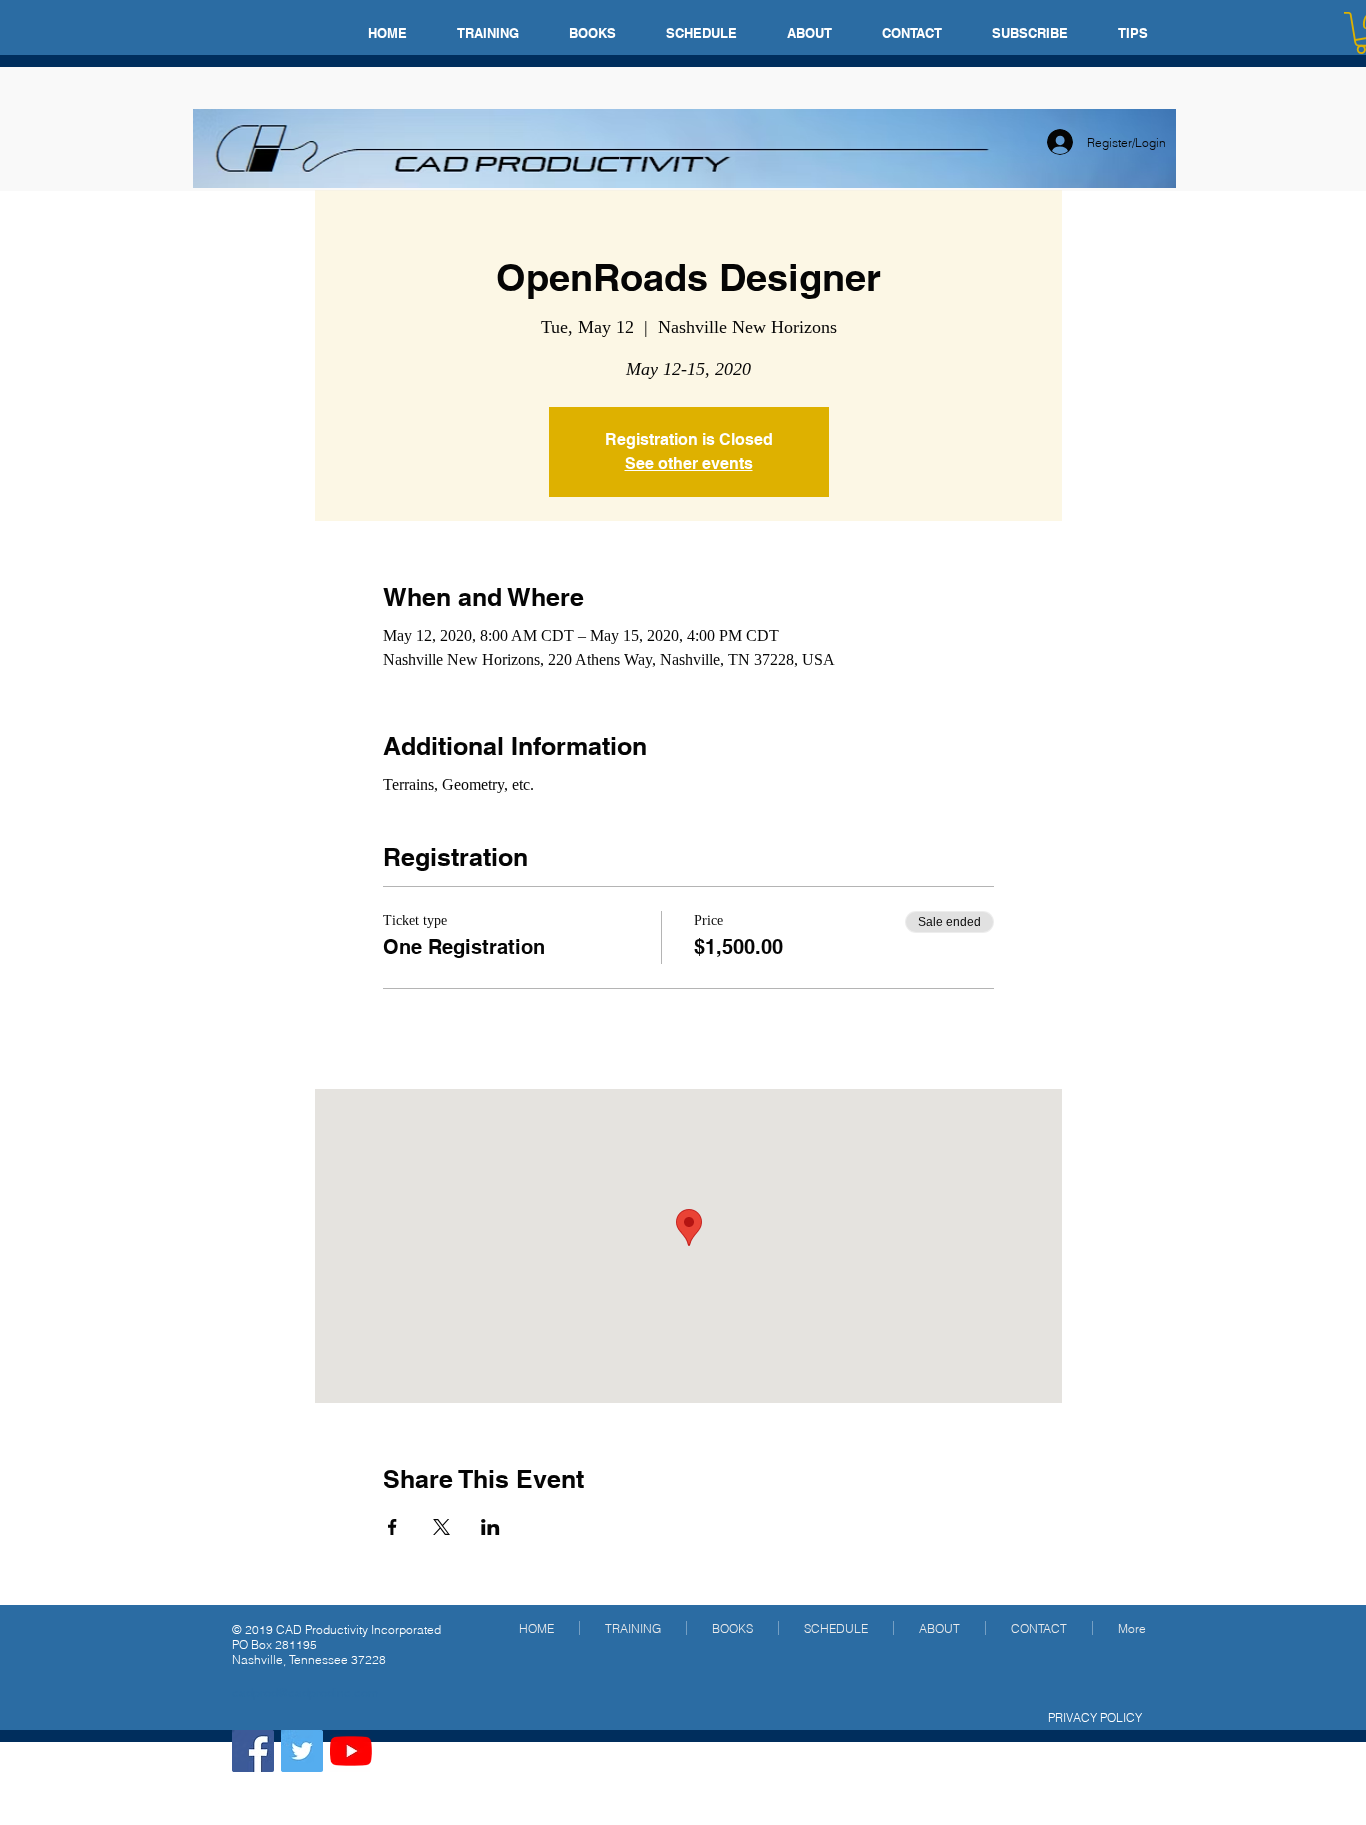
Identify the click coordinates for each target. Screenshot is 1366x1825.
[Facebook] (253, 1751)
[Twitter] (302, 1751)
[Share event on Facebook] (392, 1527)
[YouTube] (351, 1751)
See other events (689, 463)
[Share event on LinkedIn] (490, 1527)
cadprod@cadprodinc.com (305, 1692)
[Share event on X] (441, 1527)
